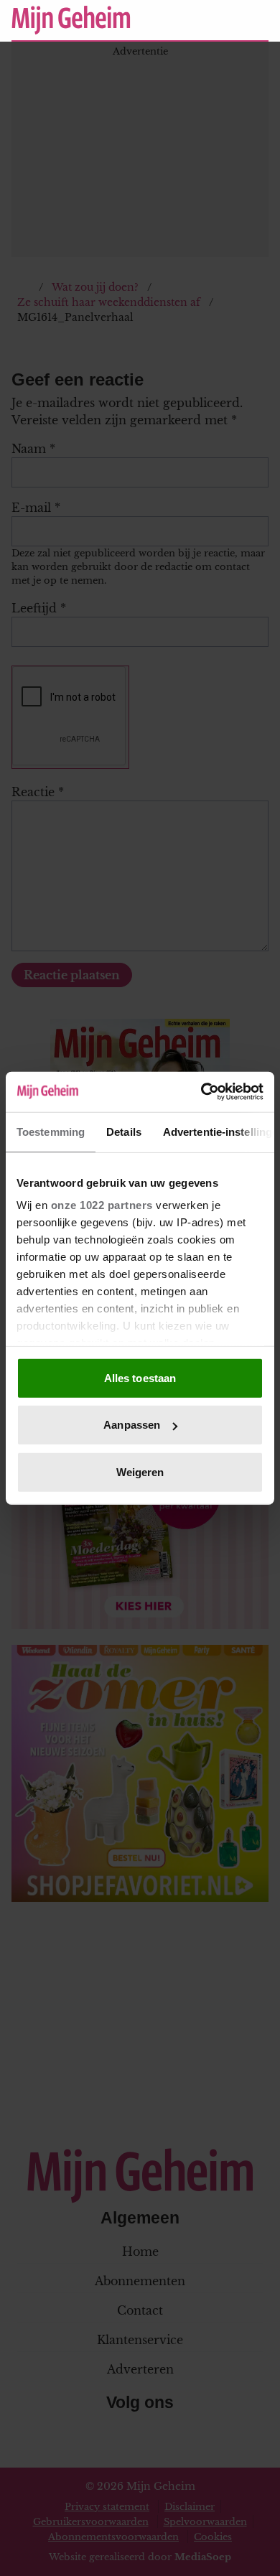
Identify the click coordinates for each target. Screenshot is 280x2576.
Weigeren (140, 1471)
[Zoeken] (257, 21)
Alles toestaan (140, 1377)
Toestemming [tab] (51, 1131)
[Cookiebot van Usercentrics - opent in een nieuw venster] (201, 1092)
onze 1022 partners (102, 1205)
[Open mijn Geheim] (215, 20)
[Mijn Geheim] (71, 20)
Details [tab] (124, 1131)
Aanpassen (132, 1425)
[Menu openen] (169, 20)
